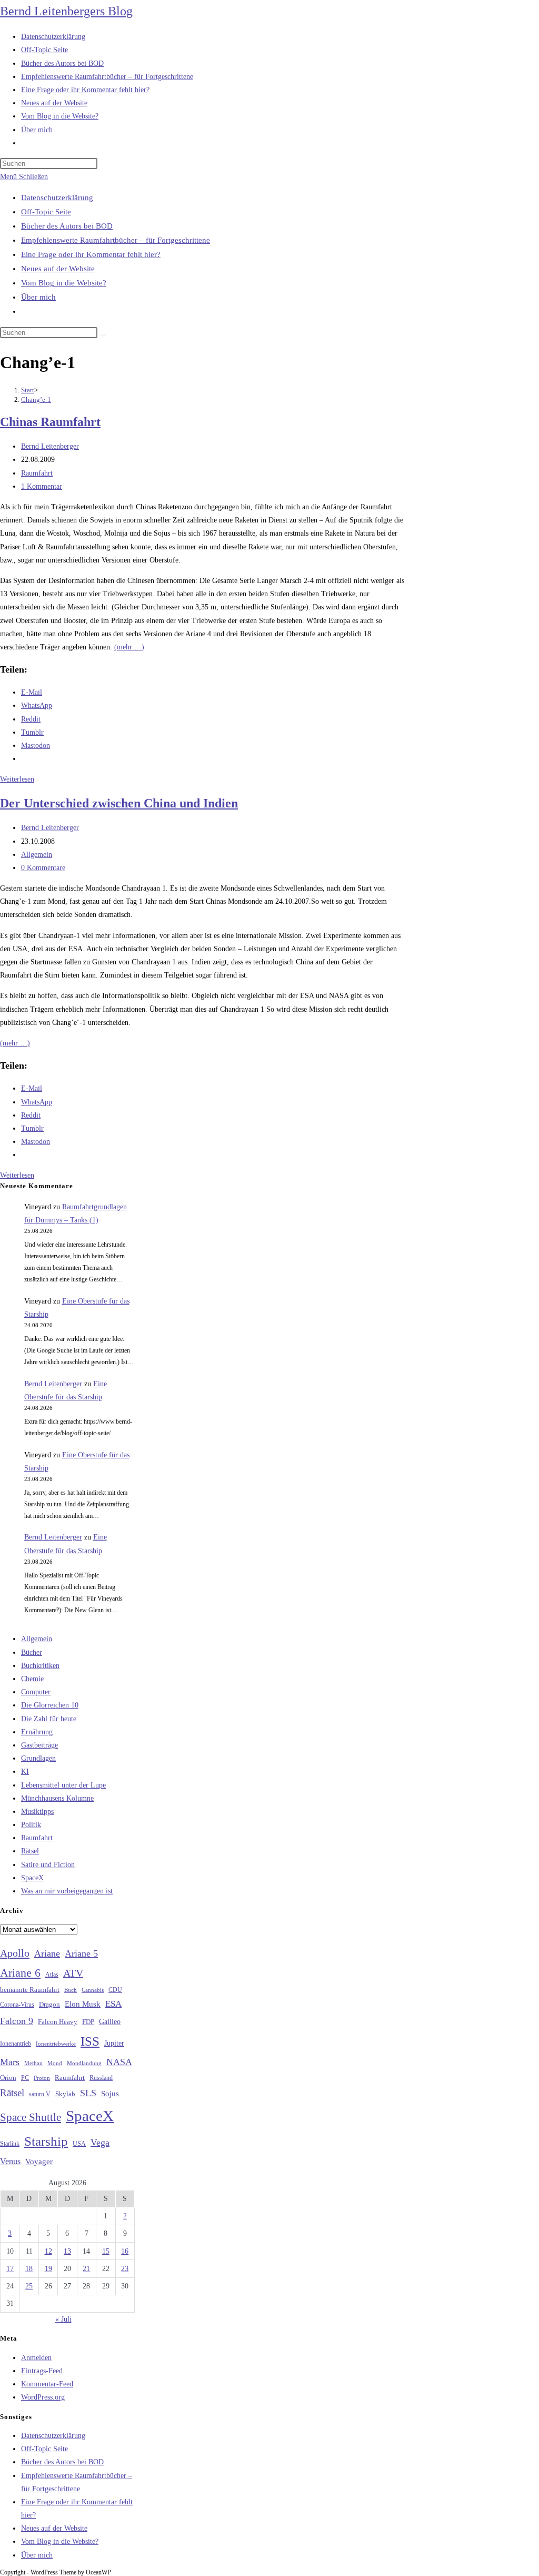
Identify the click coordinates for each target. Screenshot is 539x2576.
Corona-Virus (17, 2005)
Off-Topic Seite (46, 212)
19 (48, 2269)
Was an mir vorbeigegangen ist (67, 1891)
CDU (115, 1990)
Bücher (32, 1652)
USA (79, 2144)
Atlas (52, 1975)
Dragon (49, 2004)
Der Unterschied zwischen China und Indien (119, 803)
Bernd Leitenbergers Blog (66, 11)
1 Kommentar (42, 486)
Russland (101, 2078)
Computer (36, 1692)
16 (125, 2251)
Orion (8, 2078)
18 (29, 2269)
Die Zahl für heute (49, 1719)
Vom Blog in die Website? (64, 283)
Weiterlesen (17, 779)
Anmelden (36, 2358)
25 (29, 2286)
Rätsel (30, 1851)
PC (25, 2078)
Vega (100, 2143)
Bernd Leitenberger (50, 446)
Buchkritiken (40, 1666)
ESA (113, 2004)
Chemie (32, 1679)
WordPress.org (43, 2397)
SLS (88, 2093)
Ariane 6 (20, 1973)
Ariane (47, 1953)
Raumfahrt (37, 473)
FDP (88, 2022)
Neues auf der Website (58, 269)
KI (25, 1771)
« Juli (63, 2319)
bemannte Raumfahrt (30, 1990)
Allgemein (37, 855)
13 (67, 2251)
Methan (33, 2063)
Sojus (110, 2094)
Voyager (39, 2162)
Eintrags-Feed (42, 2371)
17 (10, 2269)
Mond (55, 2063)
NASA (119, 2062)
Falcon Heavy (58, 2022)
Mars (10, 2062)
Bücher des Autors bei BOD (67, 226)
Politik (31, 1825)
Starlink (10, 2144)
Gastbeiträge (39, 1745)
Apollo (15, 1953)
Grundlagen (38, 1758)
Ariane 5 (81, 1953)
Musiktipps (37, 1812)
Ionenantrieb (16, 2044)
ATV (73, 1973)
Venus (10, 2161)
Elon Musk (83, 2004)
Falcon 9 (17, 2021)
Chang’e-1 (36, 399)
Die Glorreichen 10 (50, 1705)
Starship (46, 2141)
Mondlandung (84, 2063)
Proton (42, 2078)
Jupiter (114, 2043)
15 (106, 2251)
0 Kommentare (43, 868)
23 (125, 2269)
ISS (90, 2041)
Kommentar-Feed (47, 2384)
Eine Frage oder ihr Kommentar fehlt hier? (91, 254)
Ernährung (37, 1732)
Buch (71, 1990)
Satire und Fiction (48, 1865)
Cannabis (93, 1990)
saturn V (40, 2094)
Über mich (38, 297)
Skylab (65, 2094)
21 (86, 2269)
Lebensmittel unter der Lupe (63, 1785)
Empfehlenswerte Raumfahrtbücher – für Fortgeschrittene (116, 240)
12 (48, 2251)
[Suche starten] (103, 335)
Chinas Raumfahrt (50, 422)
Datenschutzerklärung (57, 198)
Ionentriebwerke (56, 2044)
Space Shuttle (31, 2117)
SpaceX (32, 1878)
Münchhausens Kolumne (57, 1798)
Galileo (110, 2021)
